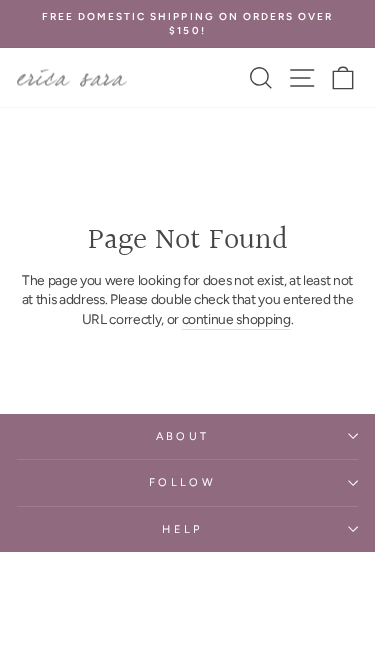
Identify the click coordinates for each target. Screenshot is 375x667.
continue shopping (236, 319)
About (183, 436)
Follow (182, 482)
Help (182, 529)
